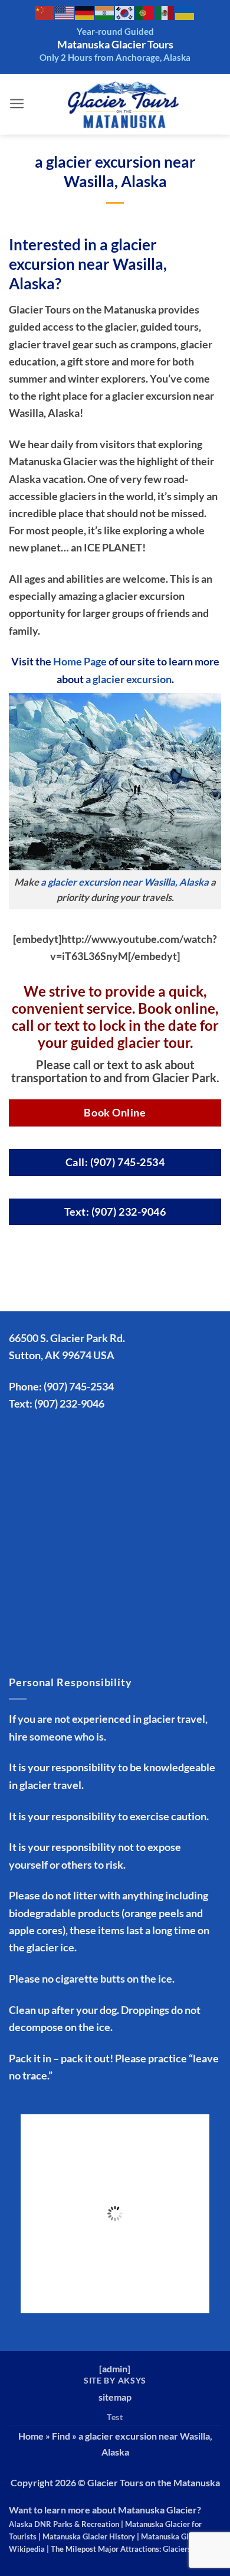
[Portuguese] (145, 12)
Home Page (80, 661)
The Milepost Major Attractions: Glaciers (121, 2549)
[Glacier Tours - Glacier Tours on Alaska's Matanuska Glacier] (123, 104)
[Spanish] (165, 12)
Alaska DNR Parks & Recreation (64, 2524)
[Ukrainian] (185, 12)
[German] (85, 12)
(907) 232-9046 (69, 1403)
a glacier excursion (129, 679)
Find (61, 2436)
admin (115, 2368)
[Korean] (125, 12)
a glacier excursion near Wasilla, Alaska (125, 882)
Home (31, 2436)
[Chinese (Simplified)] (45, 12)
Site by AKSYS (115, 2380)
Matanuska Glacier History (89, 2536)
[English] (65, 12)
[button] (17, 104)
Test (115, 2417)
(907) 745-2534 (79, 1386)
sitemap (115, 2397)
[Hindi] (105, 12)
